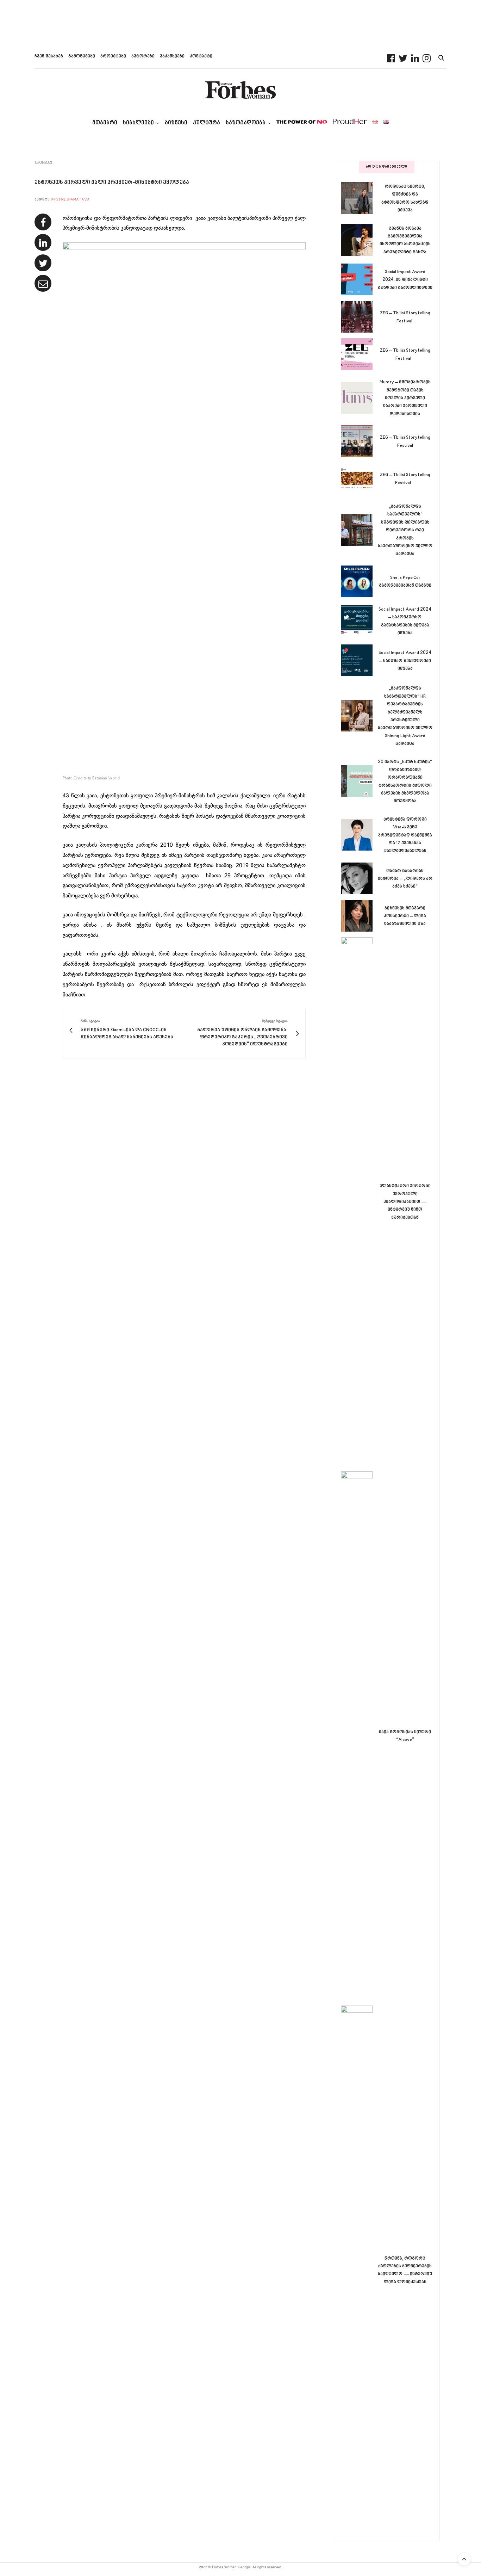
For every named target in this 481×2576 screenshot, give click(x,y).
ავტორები (143, 56)
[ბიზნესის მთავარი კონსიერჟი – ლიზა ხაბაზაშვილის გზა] (359, 916)
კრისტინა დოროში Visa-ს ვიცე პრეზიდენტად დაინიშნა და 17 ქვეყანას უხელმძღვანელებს (405, 835)
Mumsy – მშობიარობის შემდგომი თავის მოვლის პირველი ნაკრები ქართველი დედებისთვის (405, 398)
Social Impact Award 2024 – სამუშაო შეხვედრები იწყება (405, 661)
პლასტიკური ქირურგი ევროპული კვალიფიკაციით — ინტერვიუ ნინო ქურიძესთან (405, 1202)
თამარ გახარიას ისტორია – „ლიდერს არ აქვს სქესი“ (405, 879)
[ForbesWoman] (241, 90)
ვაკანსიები (172, 56)
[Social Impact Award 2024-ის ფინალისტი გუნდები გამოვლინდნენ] (359, 279)
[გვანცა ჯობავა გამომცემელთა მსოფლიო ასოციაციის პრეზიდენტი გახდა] (359, 240)
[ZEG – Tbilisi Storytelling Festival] (359, 317)
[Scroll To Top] (464, 2559)
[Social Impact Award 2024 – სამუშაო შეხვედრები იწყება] (359, 660)
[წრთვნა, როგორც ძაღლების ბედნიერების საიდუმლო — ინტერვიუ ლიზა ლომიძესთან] (359, 2270)
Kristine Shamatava (71, 200)
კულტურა (207, 123)
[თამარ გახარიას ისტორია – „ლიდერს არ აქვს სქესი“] (359, 878)
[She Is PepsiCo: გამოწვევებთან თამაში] (359, 581)
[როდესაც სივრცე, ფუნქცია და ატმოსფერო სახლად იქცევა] (359, 198)
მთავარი (105, 123)
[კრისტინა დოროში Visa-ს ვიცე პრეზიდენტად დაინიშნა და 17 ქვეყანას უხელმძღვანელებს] (359, 835)
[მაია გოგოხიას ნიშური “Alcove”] (359, 1736)
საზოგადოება (246, 123)
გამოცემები (82, 56)
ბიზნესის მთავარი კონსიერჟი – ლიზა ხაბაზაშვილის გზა (405, 916)
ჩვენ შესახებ (49, 56)
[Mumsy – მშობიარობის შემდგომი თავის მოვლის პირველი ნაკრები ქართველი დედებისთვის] (359, 398)
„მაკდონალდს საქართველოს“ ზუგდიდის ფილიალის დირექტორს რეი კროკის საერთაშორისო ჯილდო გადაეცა (405, 530)
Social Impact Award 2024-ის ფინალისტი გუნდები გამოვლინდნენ (405, 280)
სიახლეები (138, 123)
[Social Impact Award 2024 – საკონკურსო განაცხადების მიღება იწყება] (359, 621)
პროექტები (113, 56)
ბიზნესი (176, 123)
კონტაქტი (201, 56)
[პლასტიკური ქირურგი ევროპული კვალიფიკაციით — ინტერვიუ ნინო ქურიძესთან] (359, 1201)
